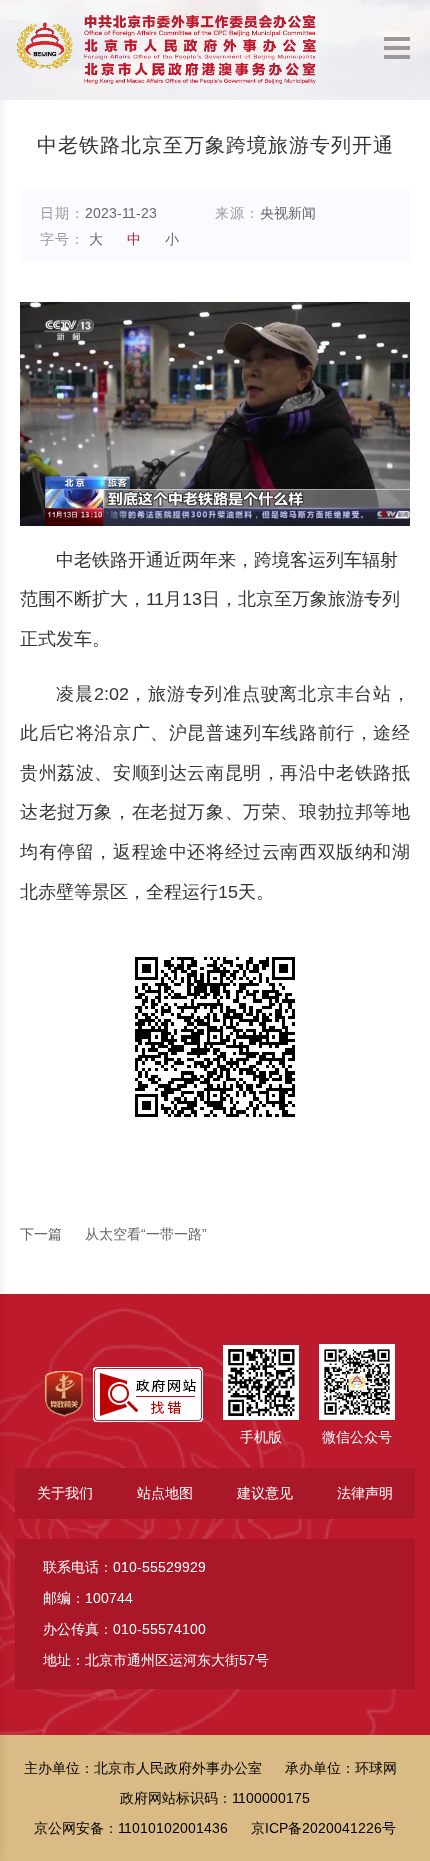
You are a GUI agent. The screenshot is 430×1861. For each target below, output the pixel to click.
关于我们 (65, 1493)
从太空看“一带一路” (113, 1234)
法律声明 (365, 1493)
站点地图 (165, 1493)
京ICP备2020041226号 (323, 1828)
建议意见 (265, 1493)
